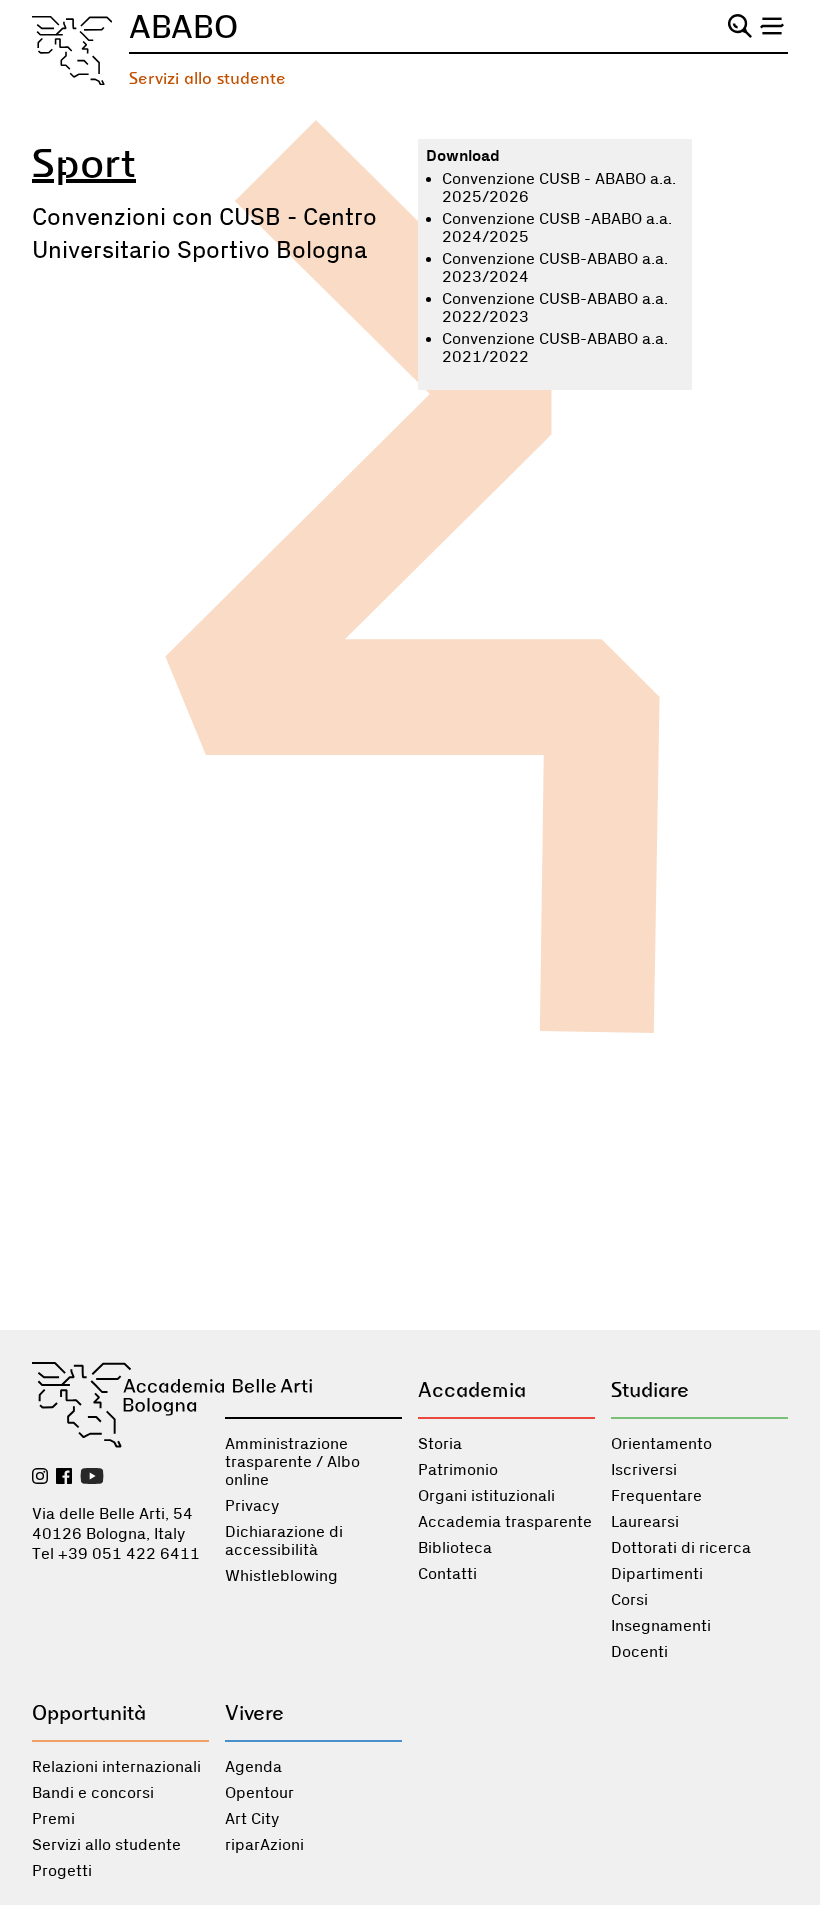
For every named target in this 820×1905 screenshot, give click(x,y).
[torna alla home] (72, 50)
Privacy (252, 1506)
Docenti (639, 1652)
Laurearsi (645, 1522)
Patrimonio (458, 1470)
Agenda (253, 1767)
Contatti (447, 1574)
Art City (252, 1819)
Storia (440, 1444)
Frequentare (656, 1496)
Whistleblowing (281, 1576)
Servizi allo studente (207, 78)
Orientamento (661, 1444)
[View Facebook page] (64, 1478)
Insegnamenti (661, 1626)
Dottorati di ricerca (681, 1548)
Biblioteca (455, 1548)
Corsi (629, 1600)
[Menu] (772, 26)
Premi (53, 1819)
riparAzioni (264, 1845)
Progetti (62, 1871)
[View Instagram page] (40, 1478)
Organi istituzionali (486, 1496)
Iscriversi (644, 1470)
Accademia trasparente (505, 1522)
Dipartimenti (657, 1574)
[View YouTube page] (92, 1478)
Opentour (259, 1793)
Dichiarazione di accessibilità (284, 1541)
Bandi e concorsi (93, 1793)
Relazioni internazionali (116, 1767)
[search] (740, 26)
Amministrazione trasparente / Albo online (292, 1462)
